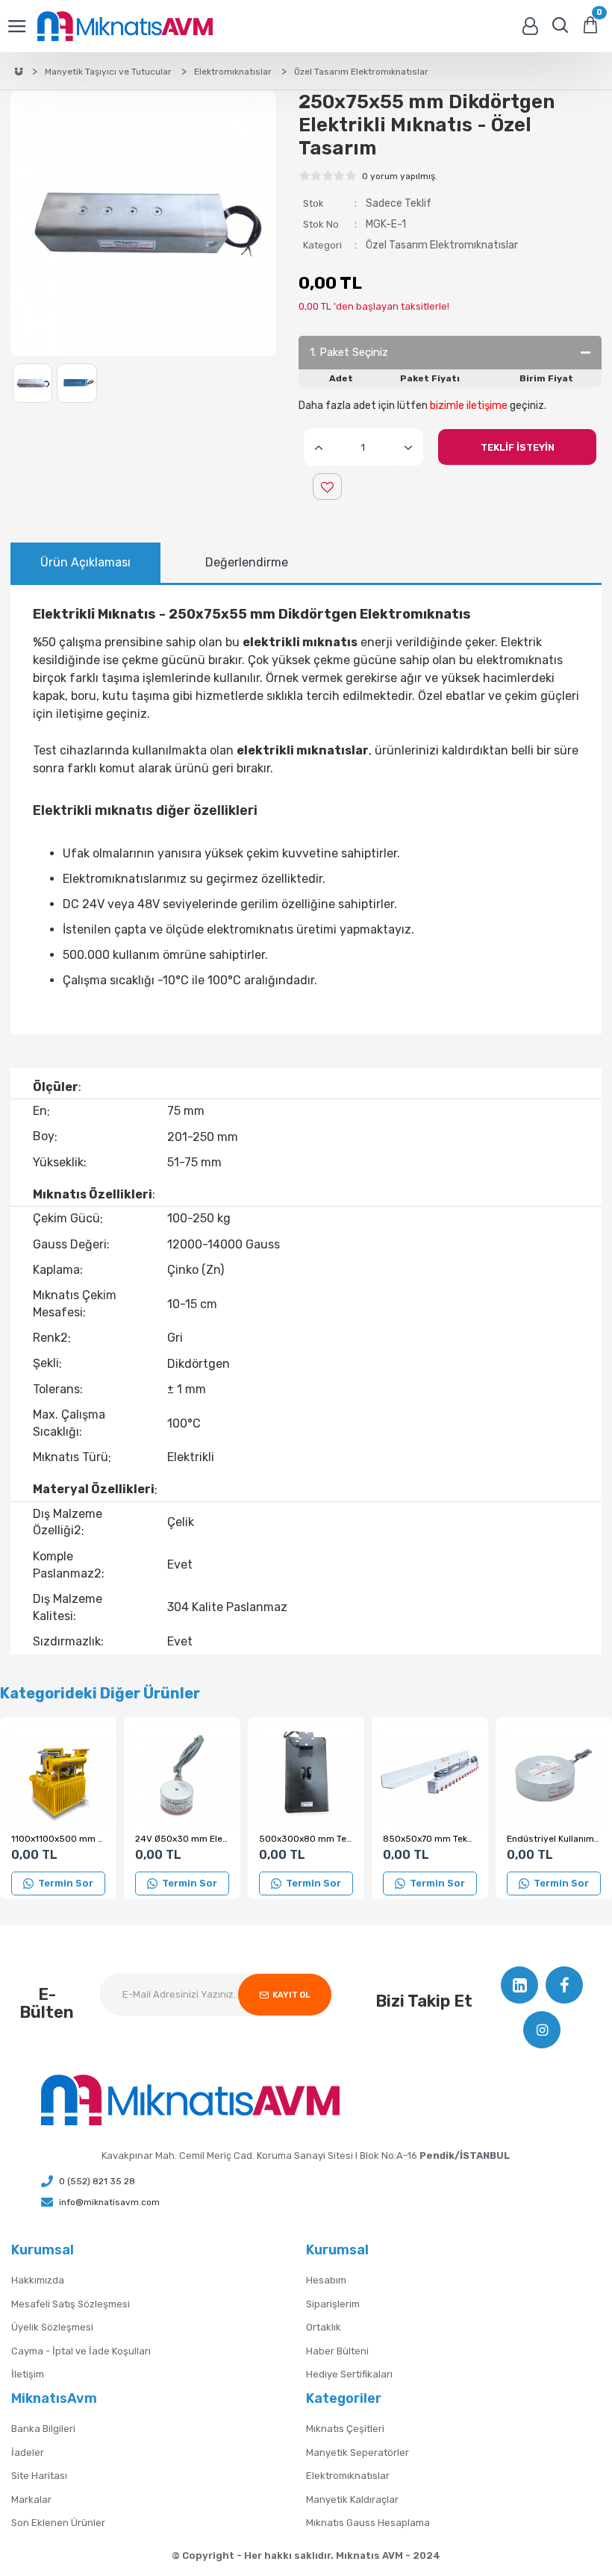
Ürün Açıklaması (85, 562)
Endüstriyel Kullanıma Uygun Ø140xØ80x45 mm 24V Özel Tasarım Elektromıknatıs (554, 1839)
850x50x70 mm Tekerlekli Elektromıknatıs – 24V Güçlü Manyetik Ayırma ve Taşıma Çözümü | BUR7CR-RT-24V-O (430, 1839)
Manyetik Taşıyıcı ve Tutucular (108, 72)
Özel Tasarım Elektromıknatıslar (442, 245)
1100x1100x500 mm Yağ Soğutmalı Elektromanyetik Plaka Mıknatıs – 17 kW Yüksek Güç (58, 1839)
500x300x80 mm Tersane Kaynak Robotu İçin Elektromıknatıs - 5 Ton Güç (306, 1839)
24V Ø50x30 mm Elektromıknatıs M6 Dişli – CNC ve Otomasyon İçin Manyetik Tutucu (182, 1839)
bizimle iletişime (469, 406)
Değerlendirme (247, 562)
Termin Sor (66, 1883)
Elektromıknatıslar (233, 72)
